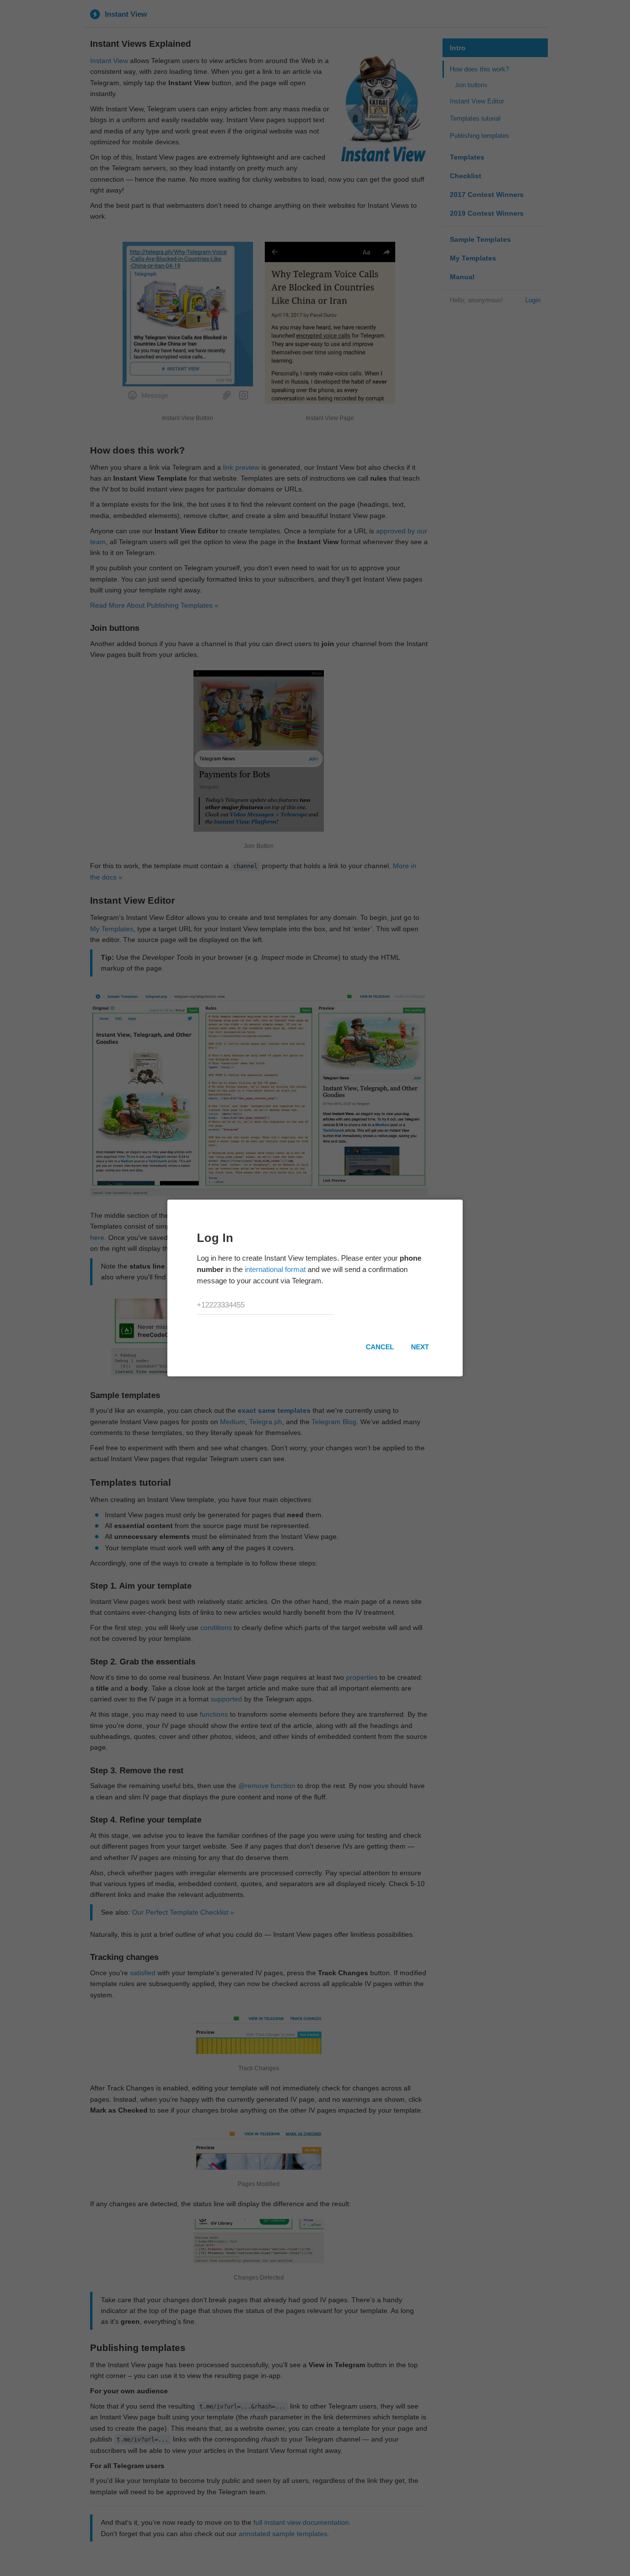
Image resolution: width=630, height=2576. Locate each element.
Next (420, 1347)
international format (275, 1269)
